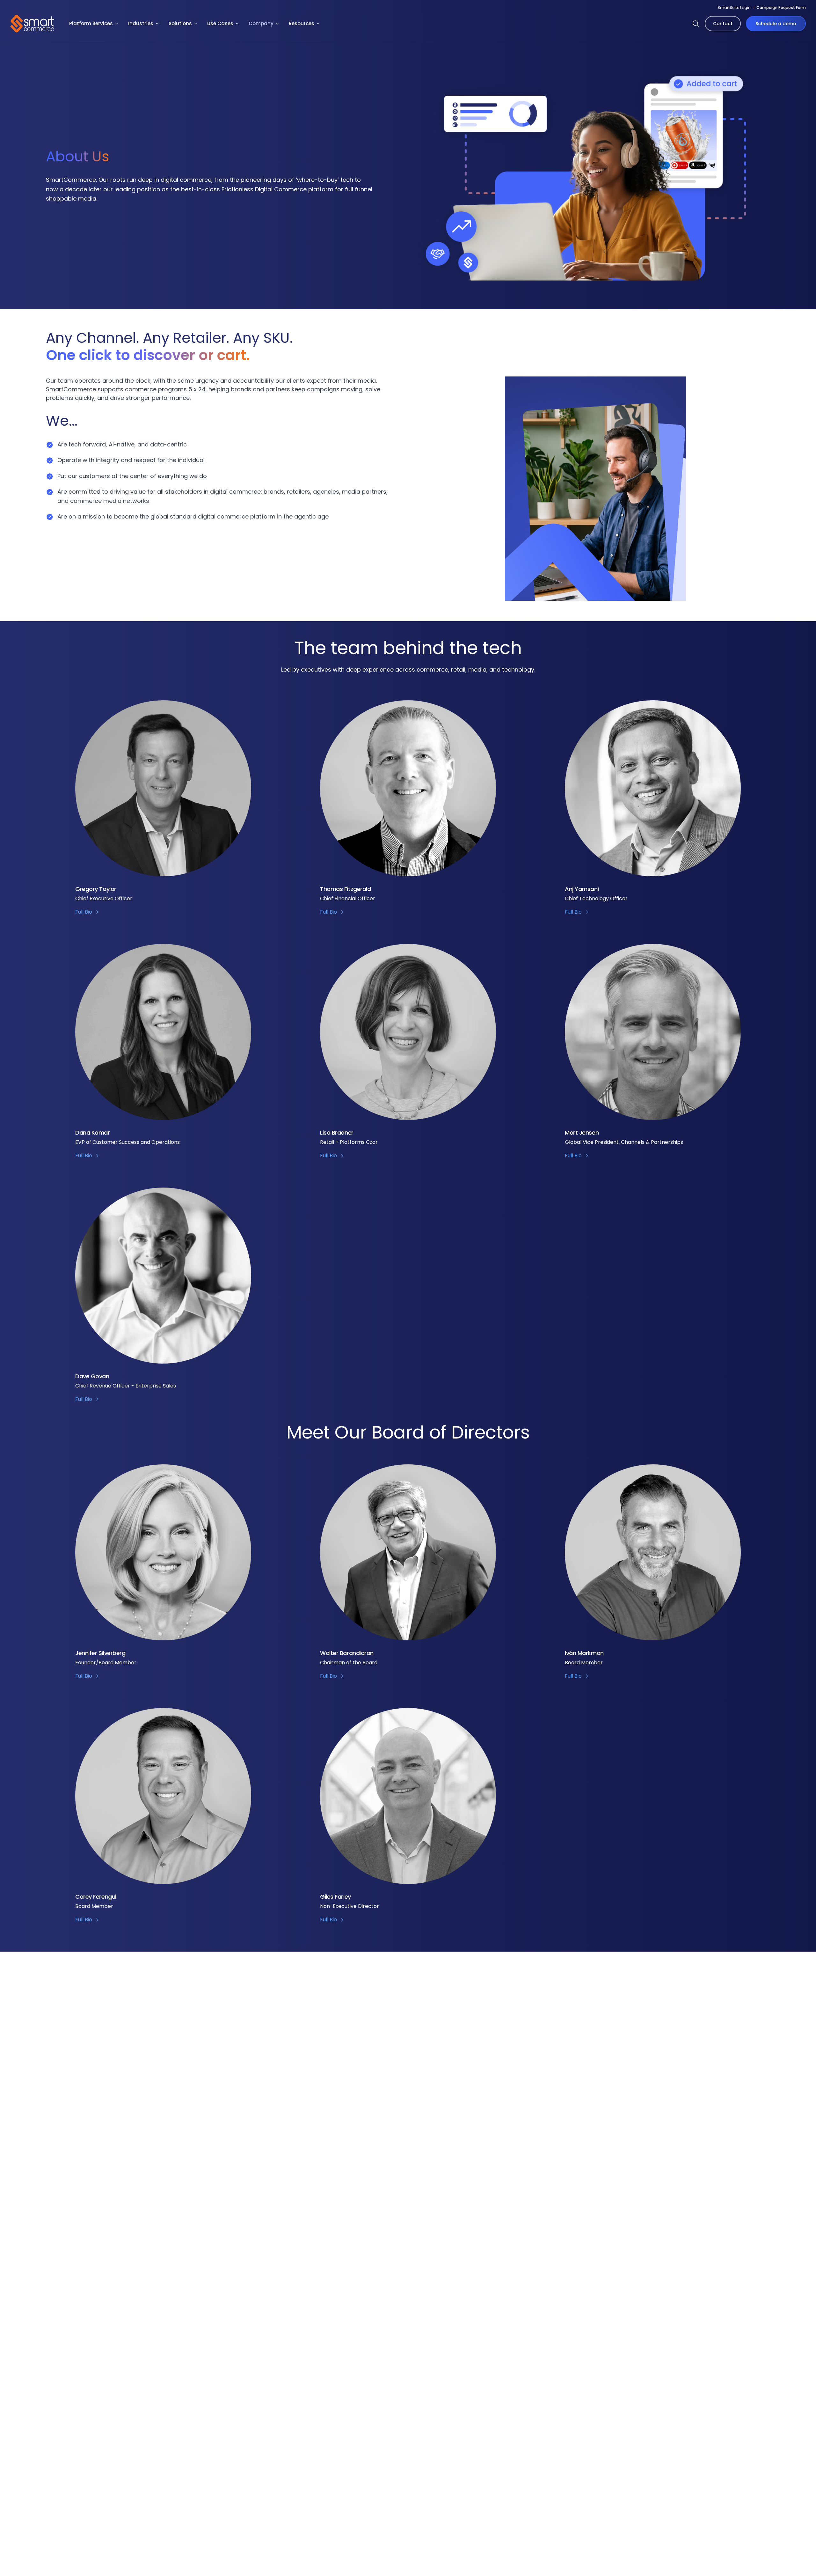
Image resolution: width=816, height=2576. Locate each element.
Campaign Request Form (781, 7)
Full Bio (84, 912)
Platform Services (91, 23)
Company (261, 23)
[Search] (696, 24)
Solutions (180, 23)
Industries (141, 23)
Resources (302, 23)
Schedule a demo (776, 24)
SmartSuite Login (734, 7)
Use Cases (220, 23)
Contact (723, 24)
